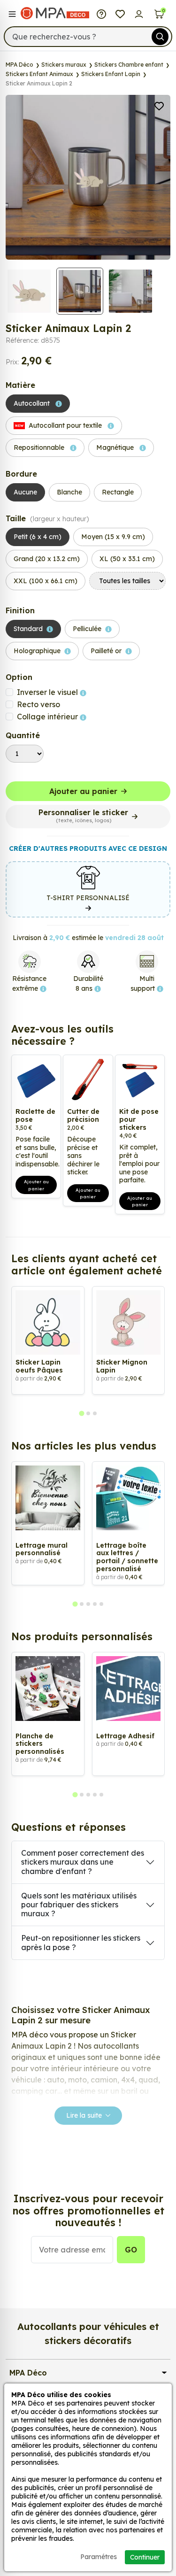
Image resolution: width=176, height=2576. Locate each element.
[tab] (81, 1414)
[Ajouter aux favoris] (159, 105)
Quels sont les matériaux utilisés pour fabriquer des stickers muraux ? (79, 1905)
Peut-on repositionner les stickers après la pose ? (81, 1942)
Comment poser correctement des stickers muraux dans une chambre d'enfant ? (83, 1862)
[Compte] (139, 13)
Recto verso (38, 704)
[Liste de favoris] (120, 13)
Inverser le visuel (48, 692)
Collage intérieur (48, 717)
